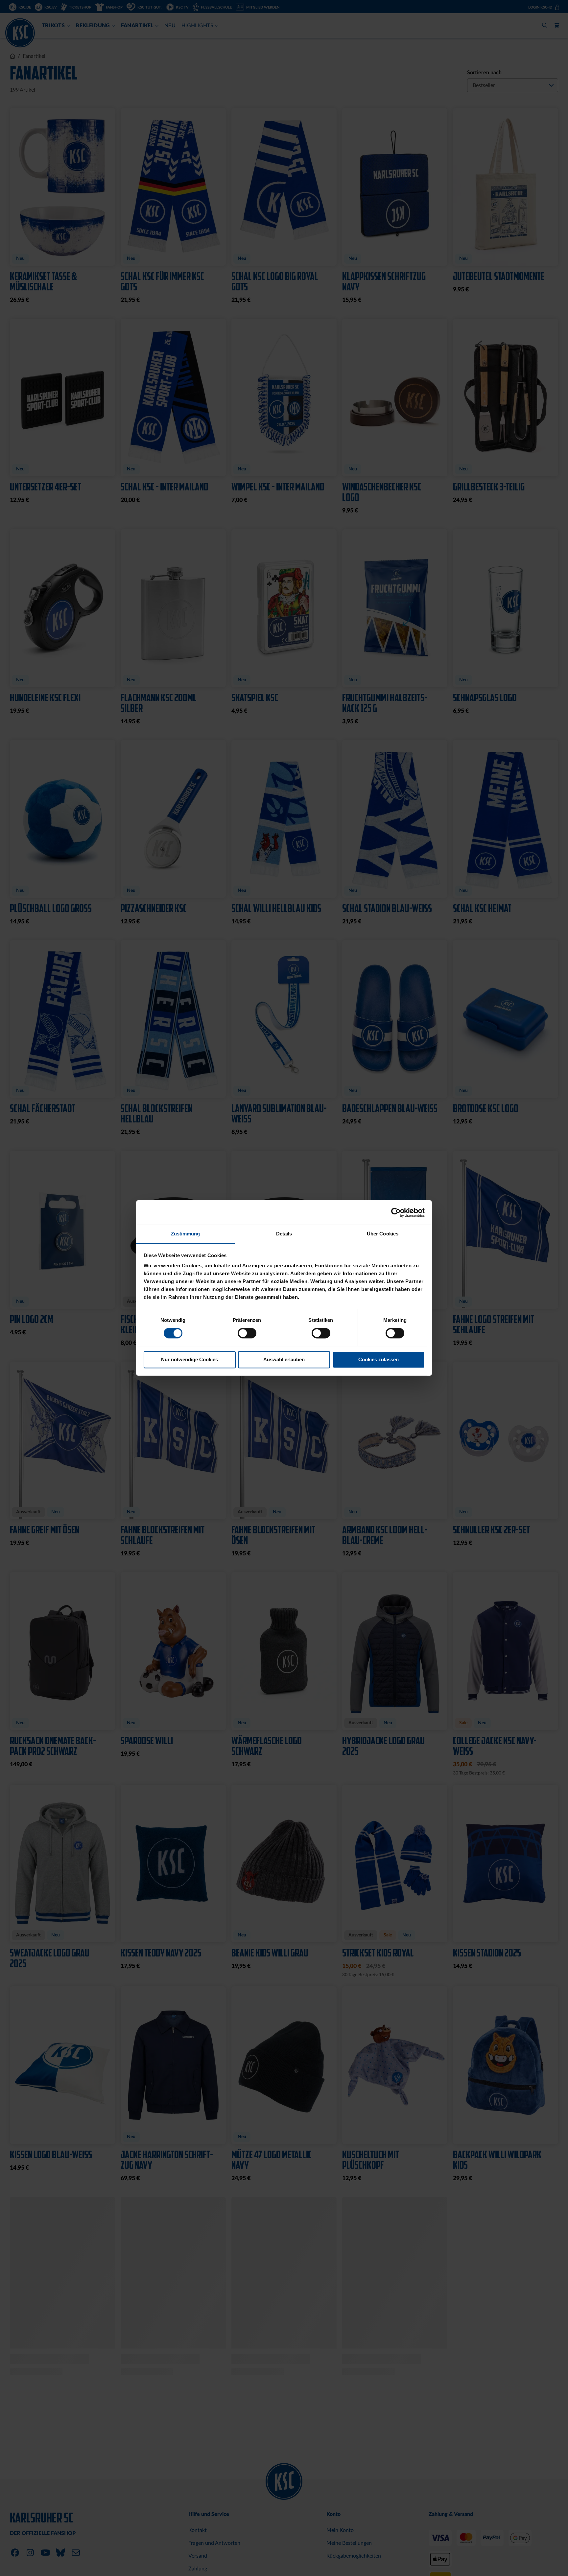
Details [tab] (284, 1234)
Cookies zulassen (379, 1359)
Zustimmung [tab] (186, 1234)
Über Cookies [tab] (383, 1234)
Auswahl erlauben (284, 1359)
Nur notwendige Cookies (189, 1359)
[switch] (247, 1334)
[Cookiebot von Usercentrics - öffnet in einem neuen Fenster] (396, 1212)
